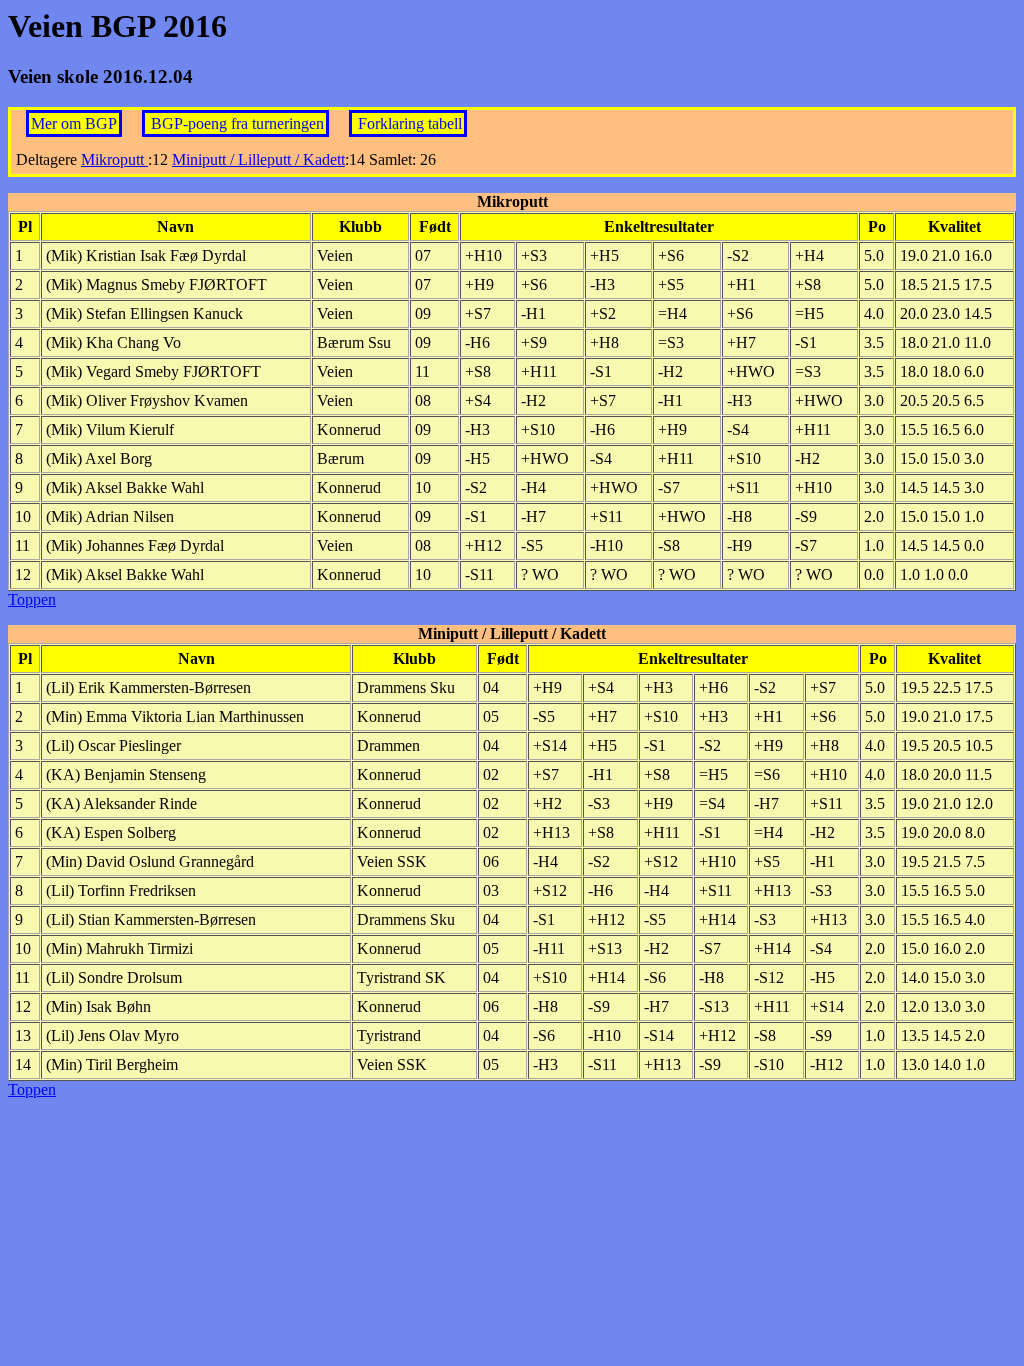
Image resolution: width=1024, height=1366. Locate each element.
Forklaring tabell (410, 123)
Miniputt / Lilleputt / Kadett (258, 159)
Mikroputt (114, 159)
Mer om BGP (74, 123)
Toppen (32, 599)
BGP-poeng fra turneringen (237, 123)
